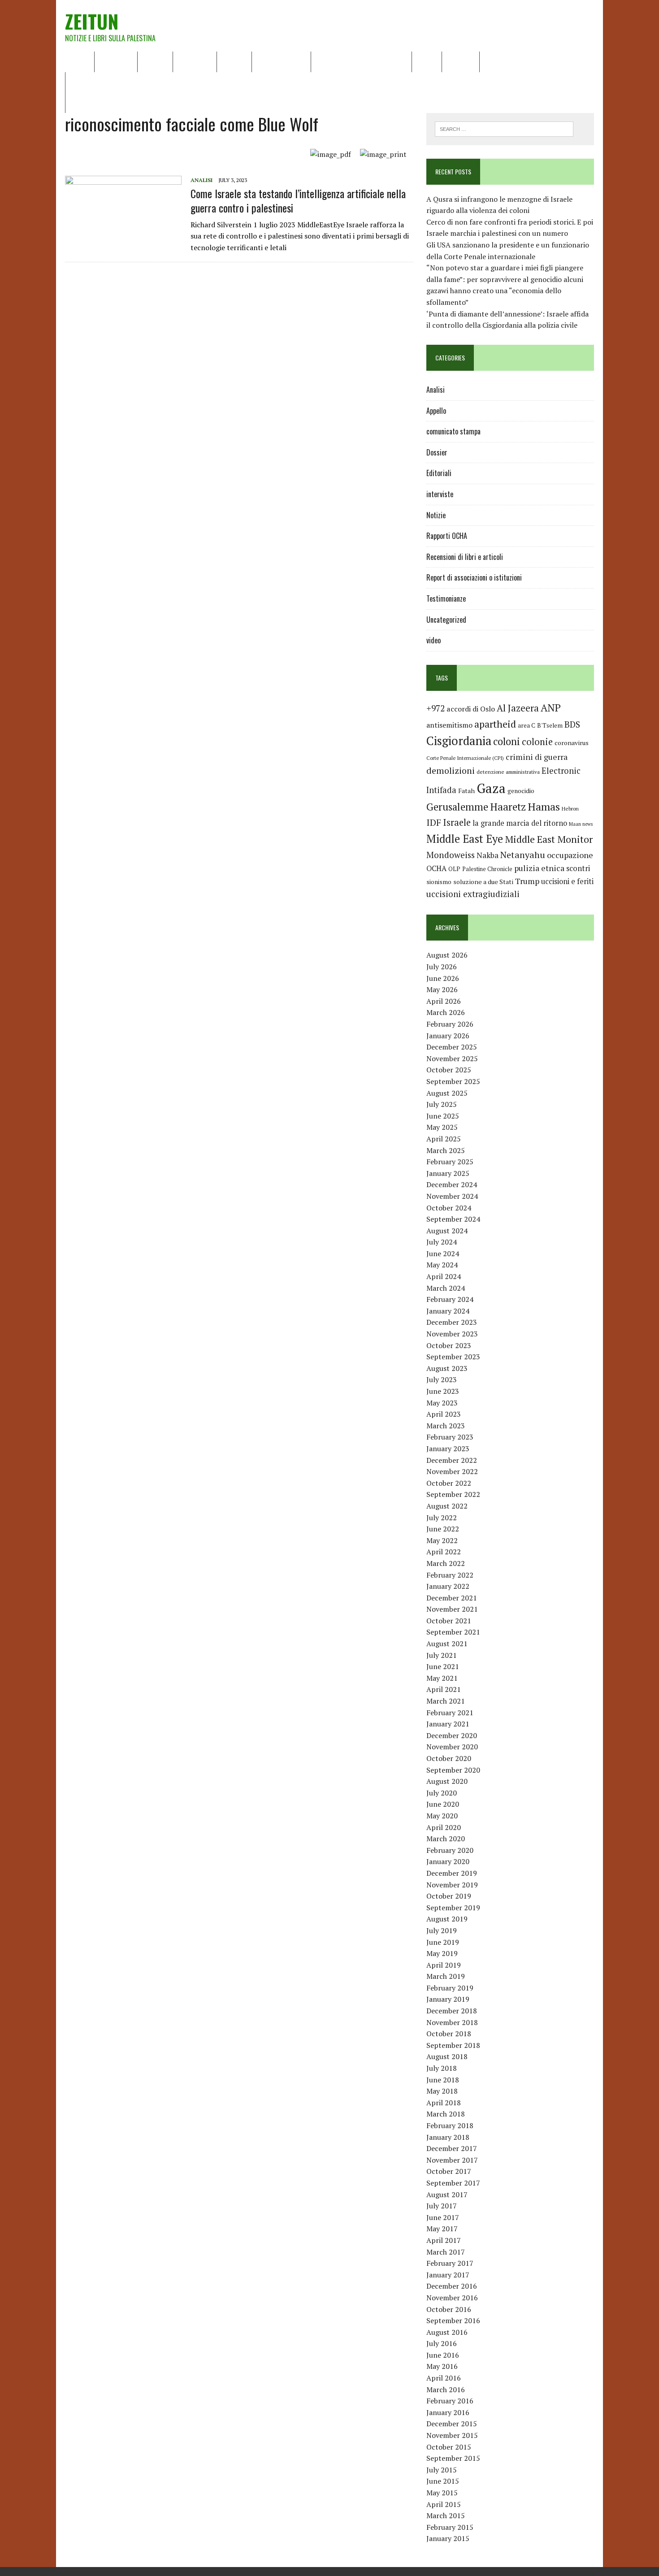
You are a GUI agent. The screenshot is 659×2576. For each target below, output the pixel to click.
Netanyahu (523, 855)
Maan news (581, 824)
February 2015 (450, 2527)
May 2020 (442, 1816)
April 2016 (444, 2378)
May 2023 (442, 1403)
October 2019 (449, 1896)
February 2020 (450, 1850)
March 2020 (446, 1839)
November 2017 (452, 2160)
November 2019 (452, 1885)
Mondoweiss (451, 855)
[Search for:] (504, 128)
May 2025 (442, 1127)
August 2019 (447, 1919)
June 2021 (443, 1666)
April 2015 (444, 2504)
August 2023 (447, 1368)
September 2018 (453, 2045)
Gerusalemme (457, 807)
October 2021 (449, 1621)
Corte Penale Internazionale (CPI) (465, 758)
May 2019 (442, 1953)
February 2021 (450, 1713)
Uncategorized (446, 620)
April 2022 (444, 1552)
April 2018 (444, 2103)
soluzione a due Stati (483, 882)
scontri (578, 868)
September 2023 (453, 1357)
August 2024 (447, 1231)
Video (427, 61)
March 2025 (446, 1150)
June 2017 (443, 2217)
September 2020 (453, 1770)
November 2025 (452, 1058)
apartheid (495, 724)
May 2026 (442, 989)
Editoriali (195, 61)
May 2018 (442, 2091)
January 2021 (448, 1724)
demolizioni (451, 770)
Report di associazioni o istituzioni (474, 577)
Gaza (491, 788)
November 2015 (452, 2435)
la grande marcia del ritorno (520, 823)
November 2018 (452, 2022)
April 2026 (444, 1001)
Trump (527, 881)
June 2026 (443, 978)
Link (492, 61)
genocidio (521, 791)
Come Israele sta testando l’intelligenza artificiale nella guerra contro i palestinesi (298, 200)
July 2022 (442, 1518)
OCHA (436, 868)
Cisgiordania (459, 741)
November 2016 (452, 2298)
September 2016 (453, 2320)
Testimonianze (446, 598)
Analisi (234, 61)
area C (527, 725)
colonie (537, 742)
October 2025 (449, 1070)
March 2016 (446, 2390)
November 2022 (452, 1471)
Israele (457, 822)
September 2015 (453, 2458)
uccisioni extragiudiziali (473, 894)
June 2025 (443, 1116)
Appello (436, 411)
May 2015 (442, 2493)
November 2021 (452, 1609)
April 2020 (444, 1827)
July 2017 (442, 2206)
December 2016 (452, 2286)
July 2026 (442, 967)
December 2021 (452, 1598)
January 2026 (448, 1036)
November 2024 (452, 1196)
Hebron (570, 809)
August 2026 (447, 955)
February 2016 (450, 2401)
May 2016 (442, 2366)
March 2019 (446, 1976)
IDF (434, 822)
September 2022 (453, 1494)
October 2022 (449, 1483)
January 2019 (448, 1999)
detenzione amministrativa (508, 772)
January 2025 (448, 1173)
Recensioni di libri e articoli (361, 61)
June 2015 (443, 2481)
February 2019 (450, 1988)
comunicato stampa (453, 431)
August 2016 (447, 2332)
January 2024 (448, 1311)
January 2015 (448, 2538)
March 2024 (446, 1288)
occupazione (570, 855)
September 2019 (453, 1908)
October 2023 (449, 1345)
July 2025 (442, 1104)
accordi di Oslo (471, 709)
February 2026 (450, 1024)
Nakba (488, 855)
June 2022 (443, 1529)
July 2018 (442, 2068)
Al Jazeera (518, 708)
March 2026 (446, 1012)
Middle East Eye (465, 839)
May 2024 (442, 1265)
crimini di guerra (537, 757)
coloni (507, 741)
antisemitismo (449, 725)
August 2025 (447, 1093)
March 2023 (446, 1426)
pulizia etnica (539, 868)
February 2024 (450, 1299)
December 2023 (452, 1322)
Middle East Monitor (549, 839)
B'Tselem (550, 725)
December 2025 (452, 1047)
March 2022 (446, 1563)
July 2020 (442, 1793)
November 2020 (452, 1747)
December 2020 (452, 1735)
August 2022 (447, 1506)
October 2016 (449, 2309)
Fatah (466, 791)
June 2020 (443, 1804)
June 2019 (443, 1942)
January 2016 (448, 2412)
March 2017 (446, 2252)
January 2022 (448, 1586)
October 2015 (449, 2447)
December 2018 (452, 2011)
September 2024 (453, 1219)
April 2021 (444, 1689)
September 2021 (453, 1632)
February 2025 (450, 1162)
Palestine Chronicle (487, 869)
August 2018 (447, 2056)
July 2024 (442, 1242)
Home (80, 61)
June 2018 (443, 2080)
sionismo (439, 882)
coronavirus (572, 743)
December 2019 (452, 1873)
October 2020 (449, 1758)
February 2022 (450, 1575)
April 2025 (444, 1139)
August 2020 (447, 1781)
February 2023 (450, 1437)
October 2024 (449, 1208)
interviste (440, 494)
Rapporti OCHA (281, 61)
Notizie (155, 61)
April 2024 (444, 1276)
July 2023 (442, 1379)
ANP (551, 708)
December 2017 (452, 2148)
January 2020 (448, 1861)
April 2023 (444, 1414)
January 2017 (448, 2275)
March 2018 (446, 2114)
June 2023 (443, 1391)
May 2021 (442, 1678)
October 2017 (449, 2171)
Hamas (544, 807)
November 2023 (452, 1334)
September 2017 (453, 2183)
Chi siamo (116, 61)
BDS (572, 724)
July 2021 (442, 1655)
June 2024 (443, 1253)
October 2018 (449, 2034)
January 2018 (448, 2137)
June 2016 (443, 2355)
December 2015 (452, 2424)
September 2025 (453, 1081)
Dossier (461, 61)
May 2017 (442, 2229)
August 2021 (447, 1644)
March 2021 (446, 1701)
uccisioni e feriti (567, 881)
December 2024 (452, 1184)
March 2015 (446, 2515)
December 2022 (452, 1460)
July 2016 (442, 2343)
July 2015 (442, 2470)
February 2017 (450, 2263)
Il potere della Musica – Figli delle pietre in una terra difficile (168, 82)
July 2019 (442, 1930)
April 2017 (444, 2240)
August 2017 (447, 2194)
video (434, 640)
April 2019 (444, 1965)
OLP (454, 869)
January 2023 (448, 1448)
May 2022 (442, 1540)
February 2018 (450, 2125)
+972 (436, 708)
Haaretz (508, 807)
